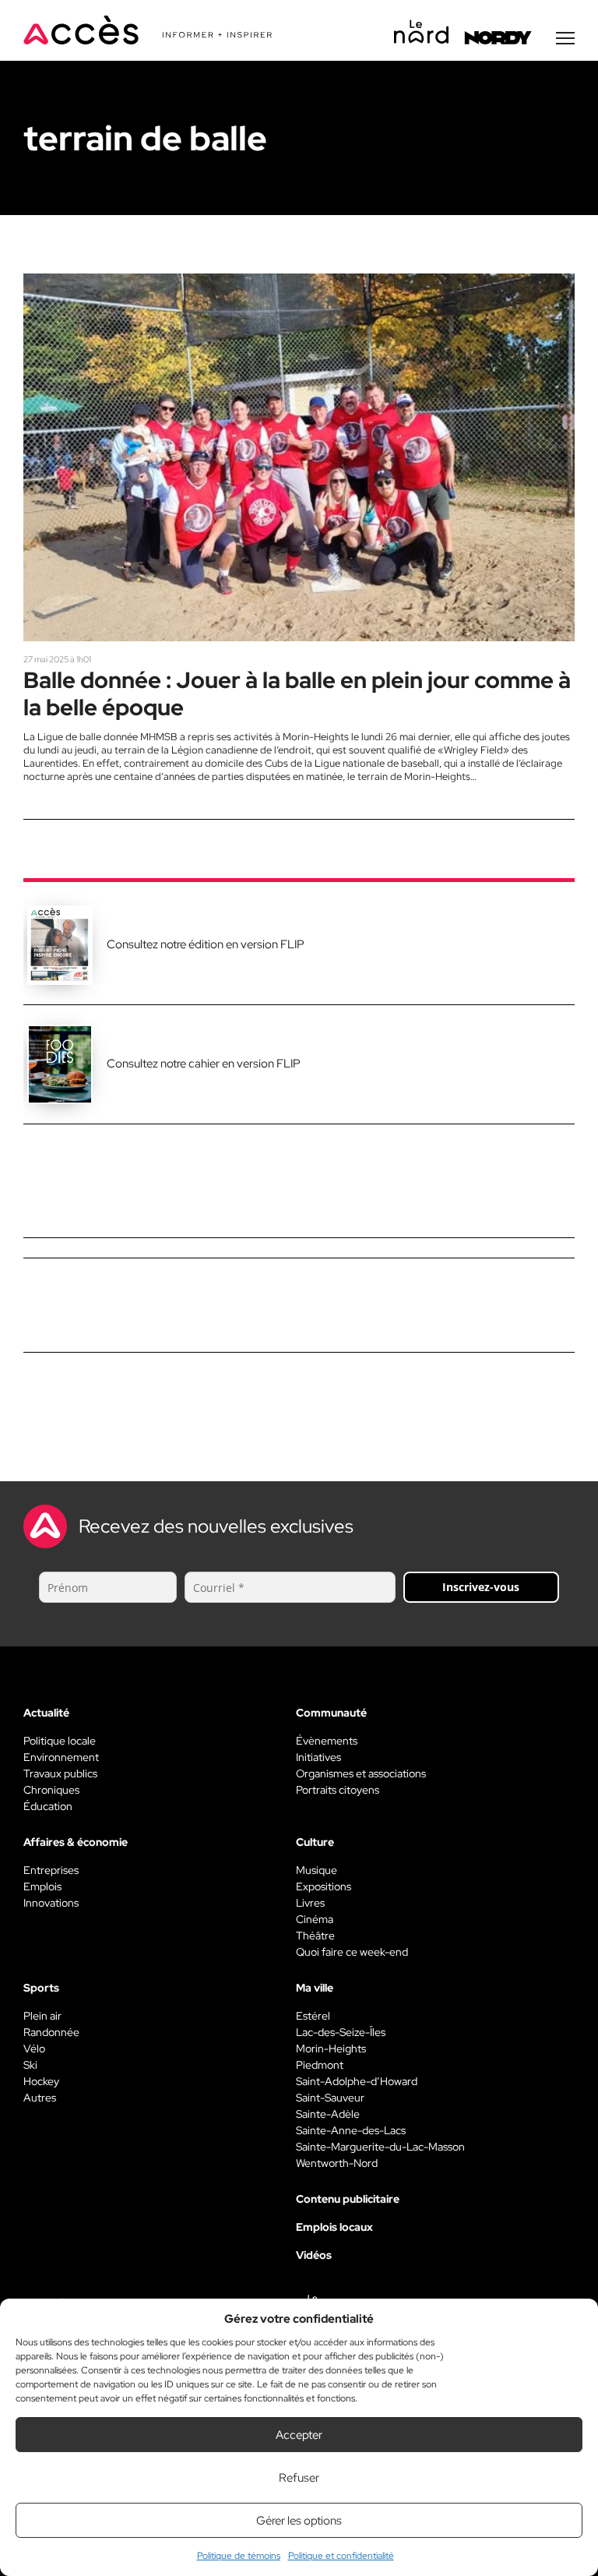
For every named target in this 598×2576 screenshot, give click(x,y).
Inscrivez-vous (481, 1587)
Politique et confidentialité (341, 2556)
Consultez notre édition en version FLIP (206, 944)
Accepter (299, 2435)
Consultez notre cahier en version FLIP (204, 1064)
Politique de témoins (239, 2556)
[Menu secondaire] (565, 38)
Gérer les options (299, 2521)
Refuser (299, 2478)
